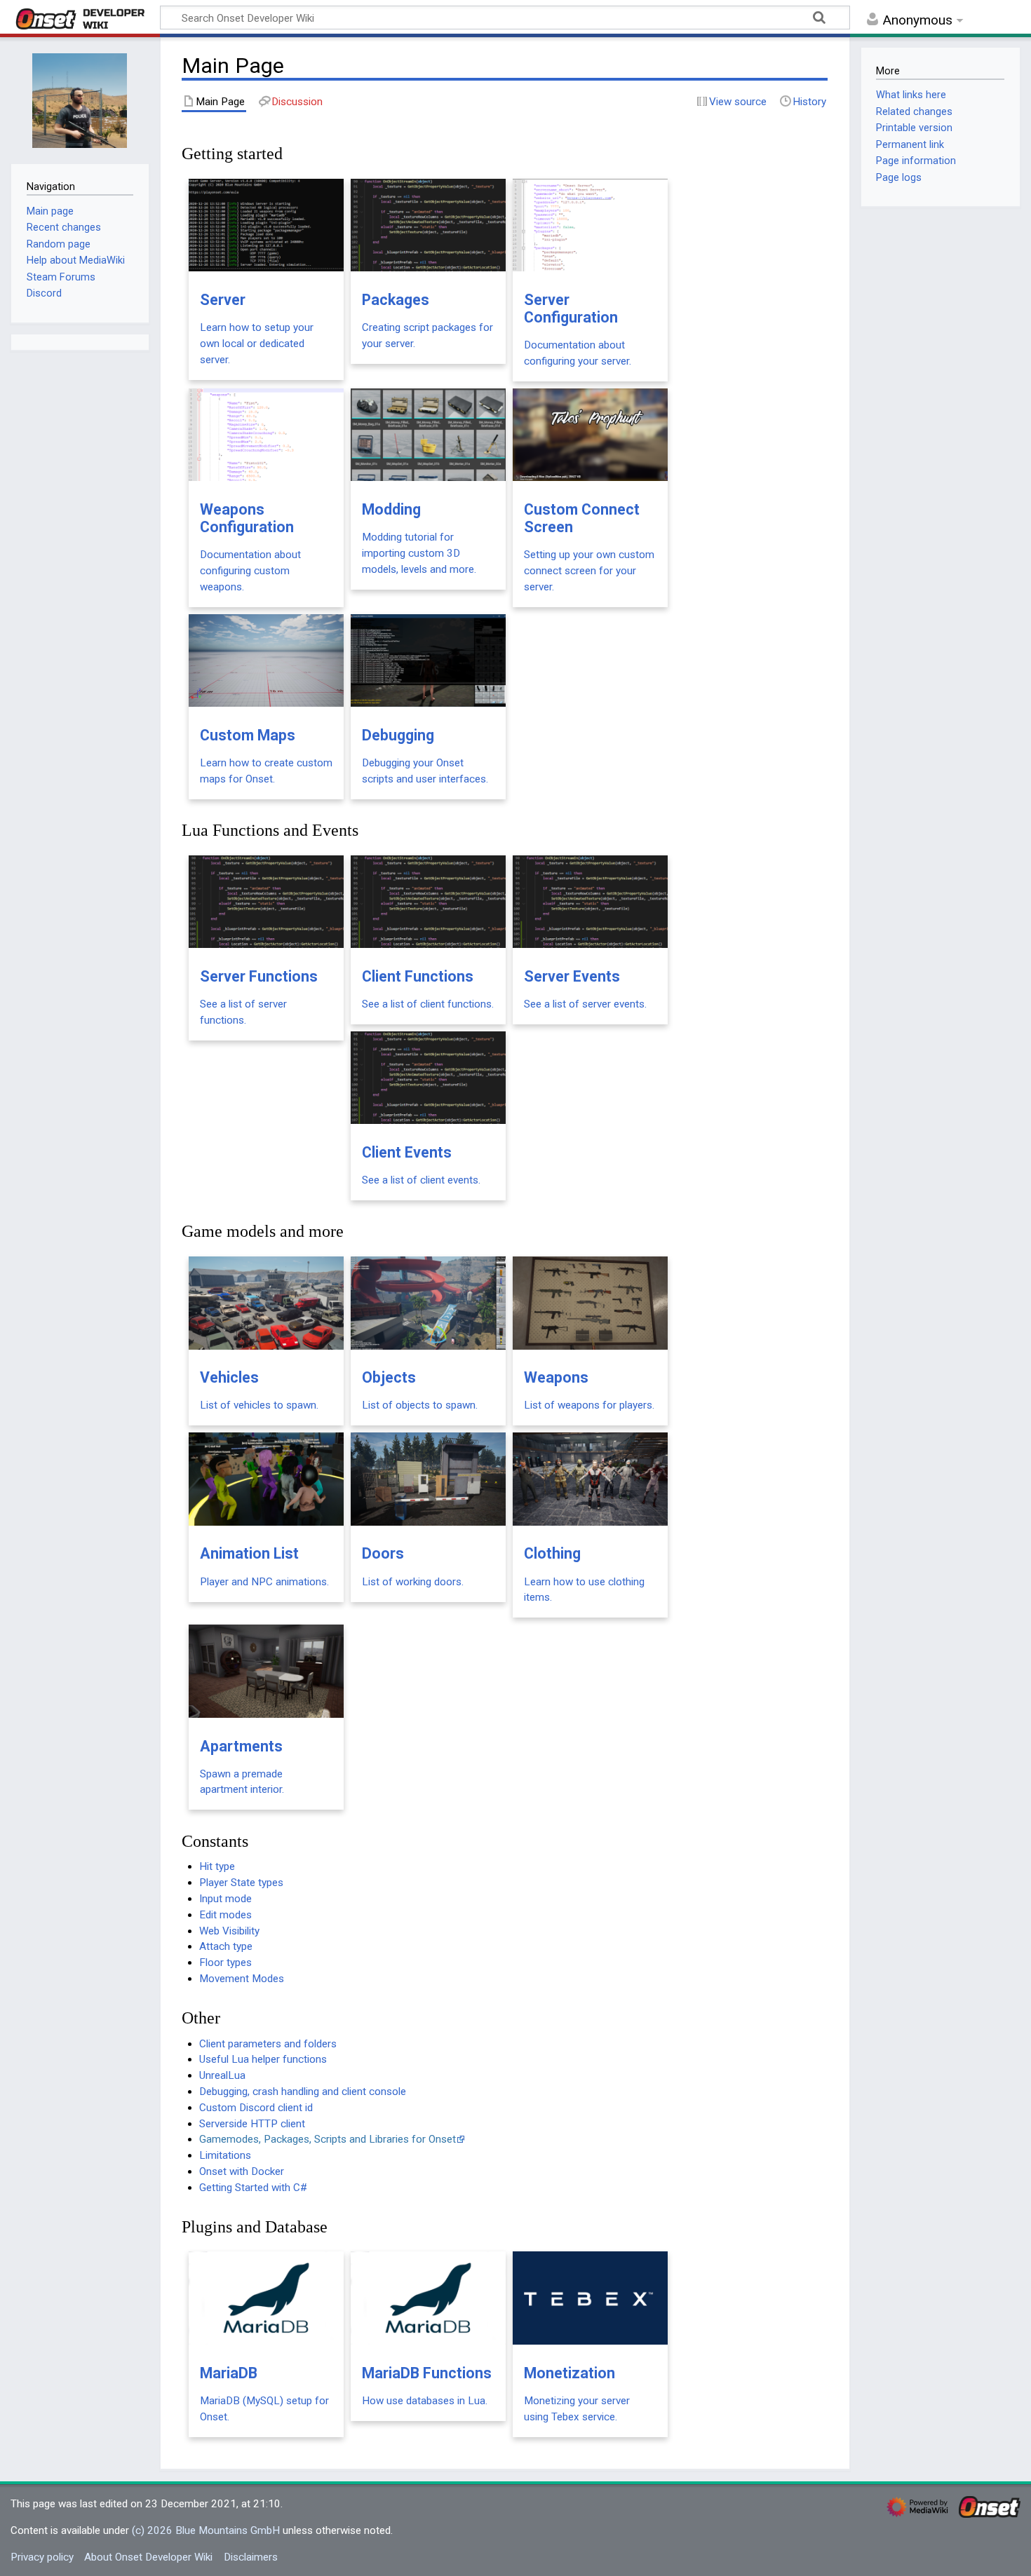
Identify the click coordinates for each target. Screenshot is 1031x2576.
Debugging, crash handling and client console (303, 2092)
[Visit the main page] (80, 99)
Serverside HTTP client (252, 2124)
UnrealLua (222, 2075)
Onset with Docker (242, 2171)
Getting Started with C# (253, 2188)
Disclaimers (251, 2557)
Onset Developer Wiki (80, 19)
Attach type (226, 1946)
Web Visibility (229, 1931)
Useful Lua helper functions (263, 2059)
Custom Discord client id (256, 2108)
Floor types (225, 1962)
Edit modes (225, 1915)
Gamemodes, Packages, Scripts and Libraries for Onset (328, 2139)
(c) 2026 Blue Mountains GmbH (206, 2530)
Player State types (241, 1883)
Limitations (225, 2155)
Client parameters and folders (268, 2044)
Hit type (217, 1866)
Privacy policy (42, 2557)
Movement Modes (242, 1979)
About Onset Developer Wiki (148, 2557)
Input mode (225, 1899)
